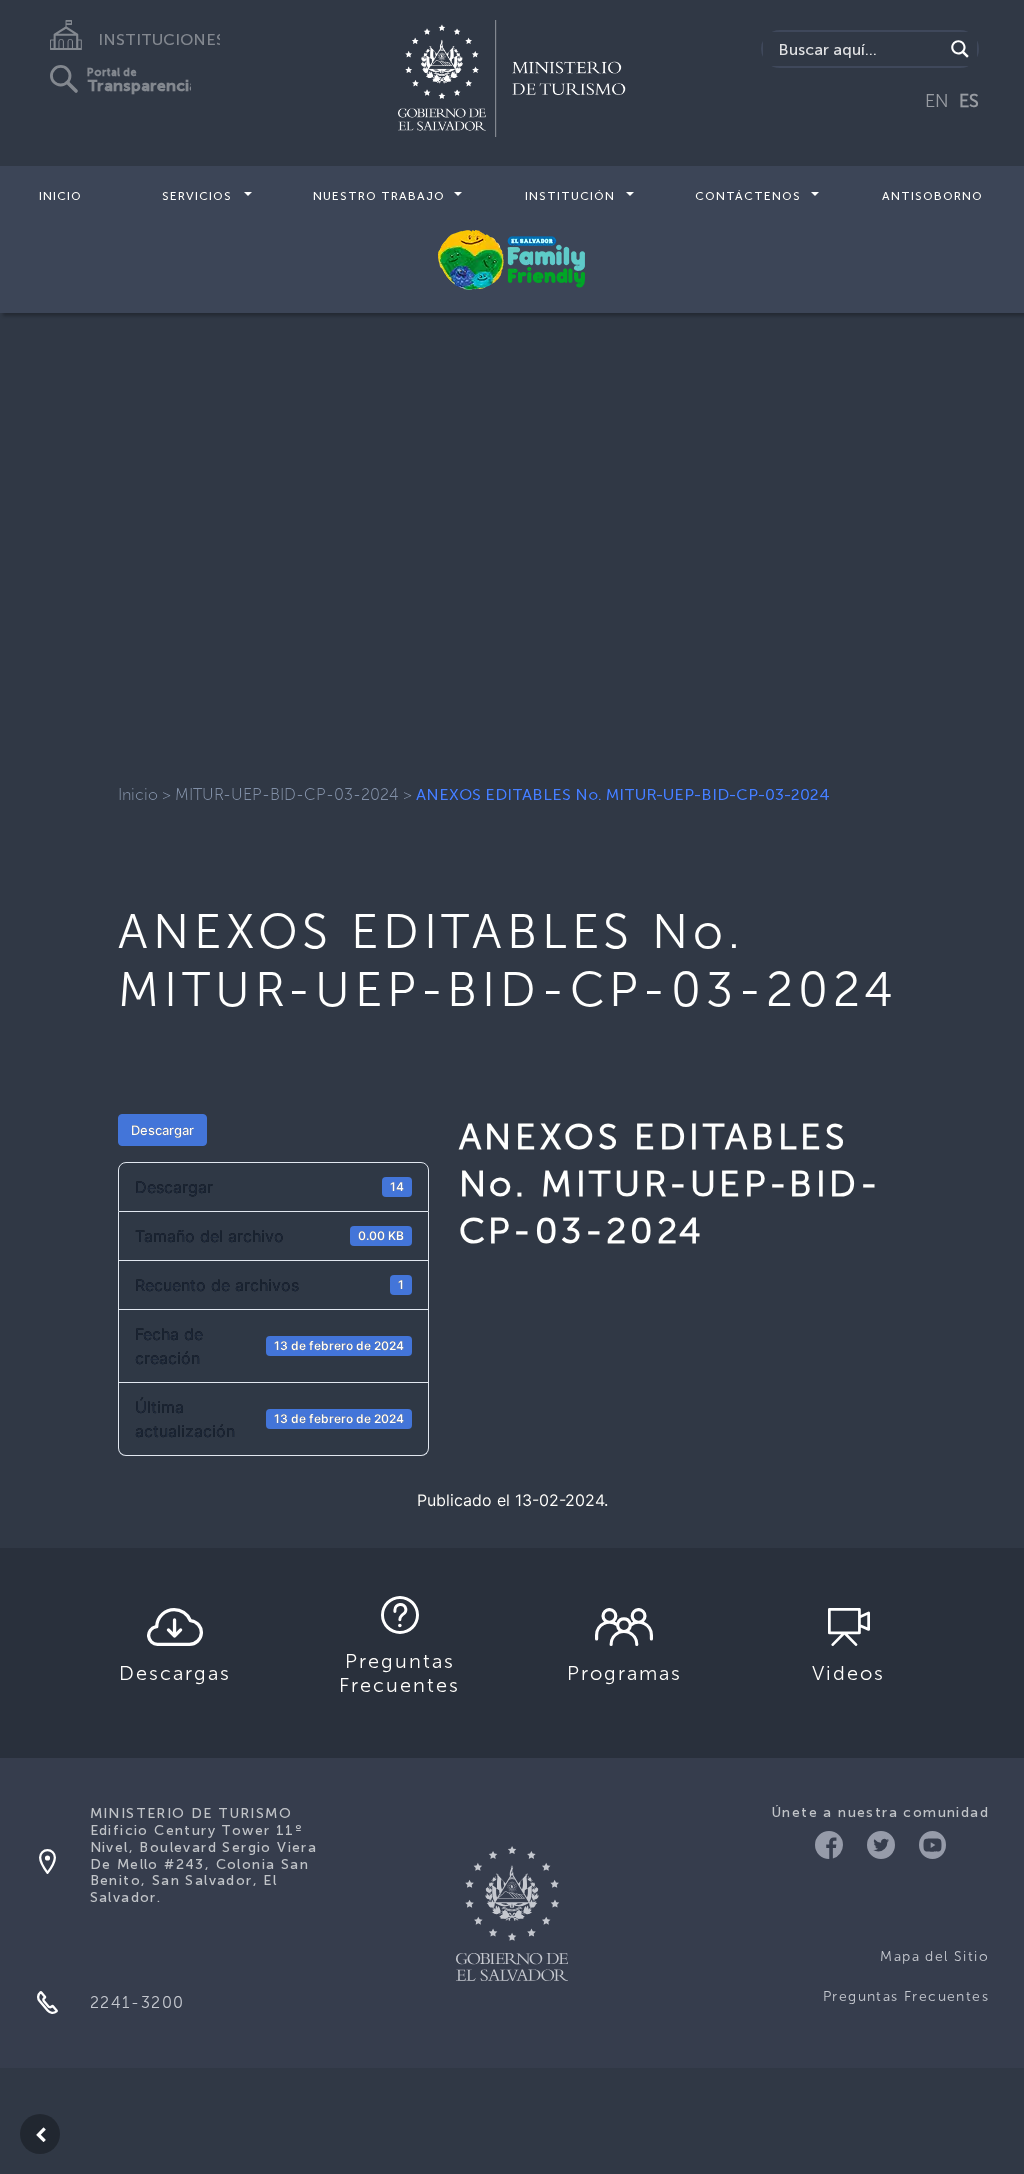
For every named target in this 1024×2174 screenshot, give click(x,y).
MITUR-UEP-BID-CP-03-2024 (287, 794)
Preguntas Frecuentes (906, 1996)
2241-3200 (137, 2002)
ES (969, 101)
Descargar (162, 1130)
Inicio (60, 196)
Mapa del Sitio (934, 1956)
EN (937, 101)
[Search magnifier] (960, 49)
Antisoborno (932, 196)
